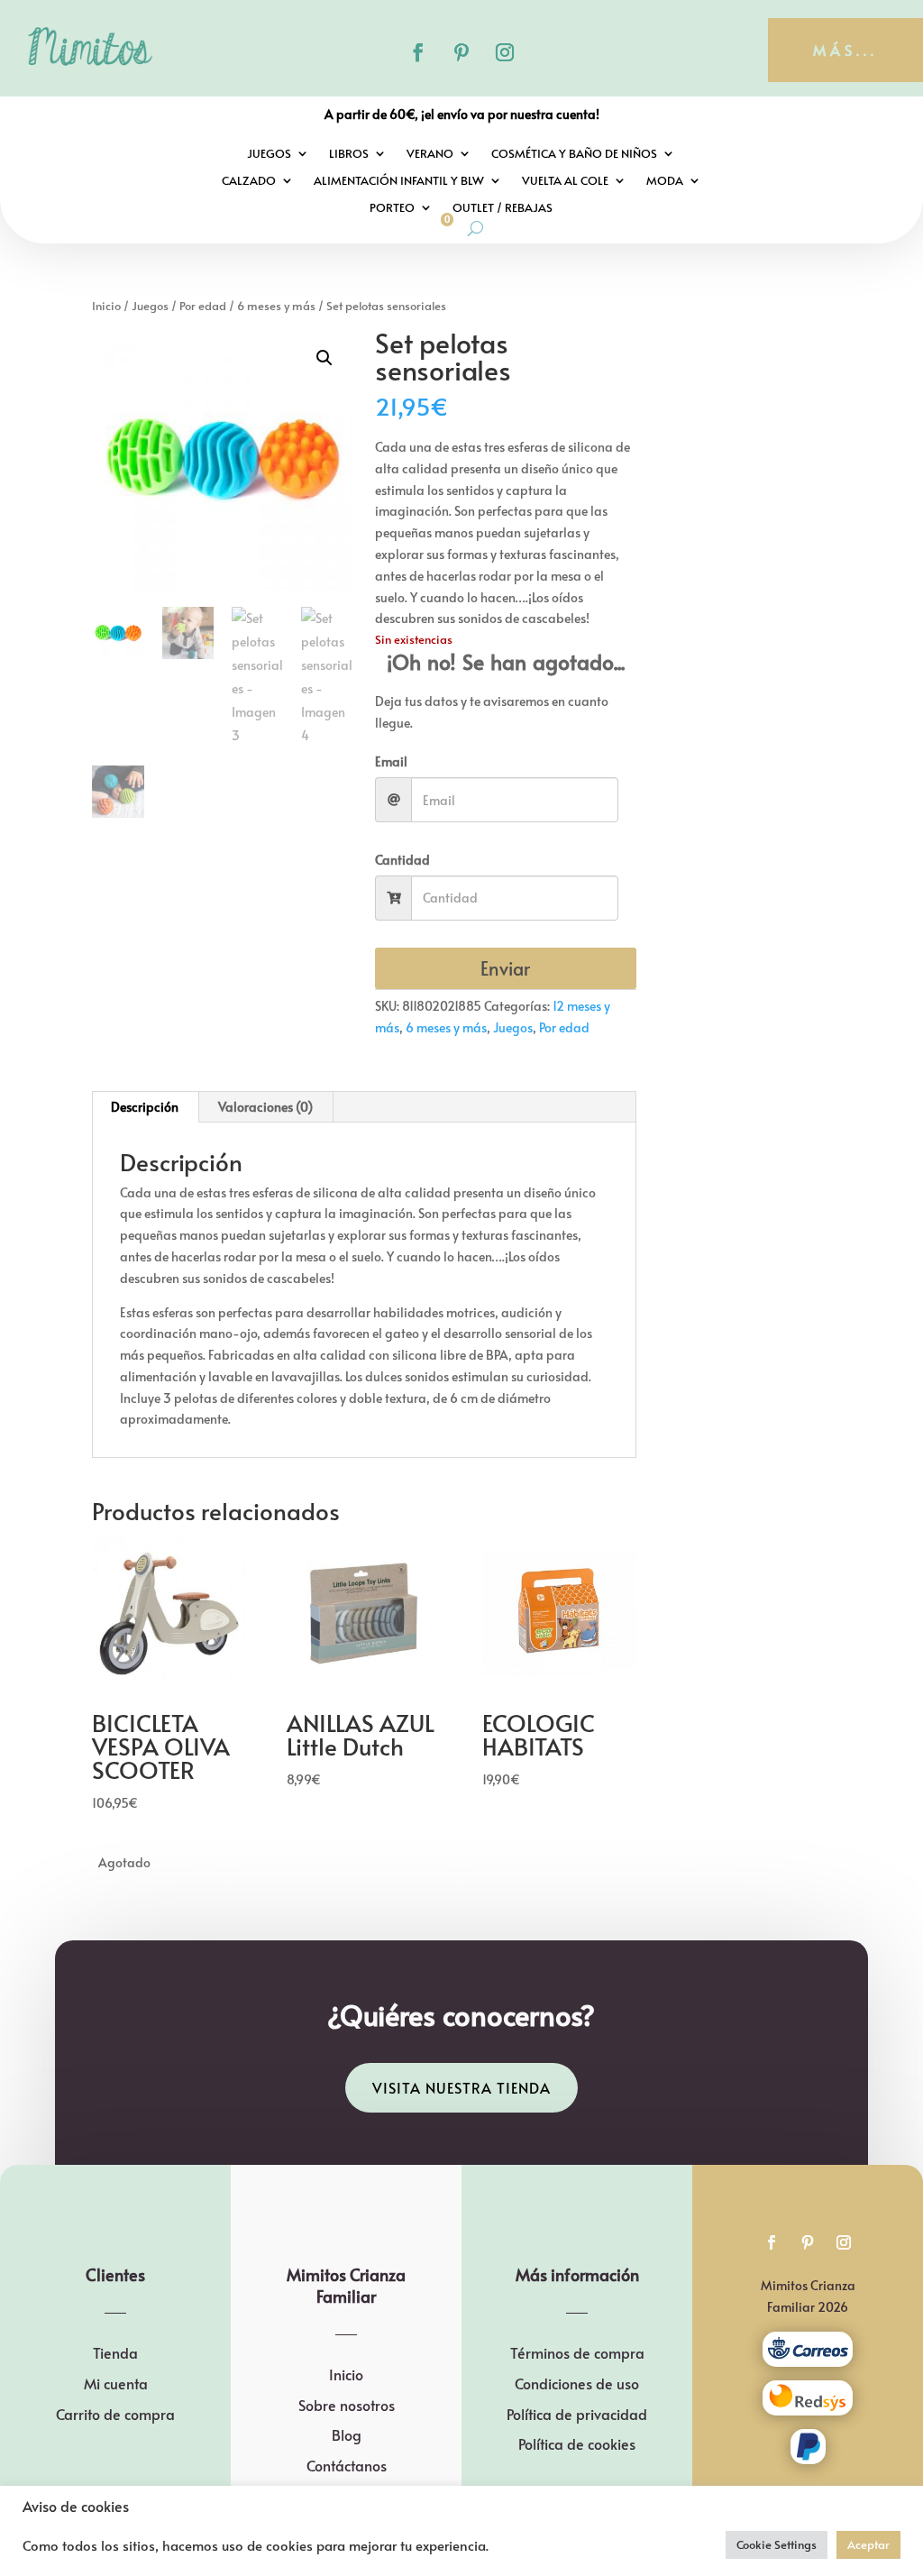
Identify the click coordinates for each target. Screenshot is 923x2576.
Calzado (249, 181)
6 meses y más (276, 306)
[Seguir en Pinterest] (461, 52)
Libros (349, 154)
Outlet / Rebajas (503, 208)
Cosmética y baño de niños (574, 154)
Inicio (106, 306)
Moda (665, 181)
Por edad (203, 306)
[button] (324, 358)
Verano (430, 154)
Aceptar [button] (868, 2544)
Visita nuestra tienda (461, 2087)
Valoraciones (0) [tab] (265, 1107)
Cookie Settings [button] (777, 2544)
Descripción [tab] (145, 1107)
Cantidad (402, 860)
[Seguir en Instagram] (505, 52)
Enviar (505, 968)
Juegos (269, 154)
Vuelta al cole (565, 181)
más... (845, 50)
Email (391, 761)
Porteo (392, 208)
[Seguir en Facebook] (418, 52)
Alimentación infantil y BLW (399, 181)
